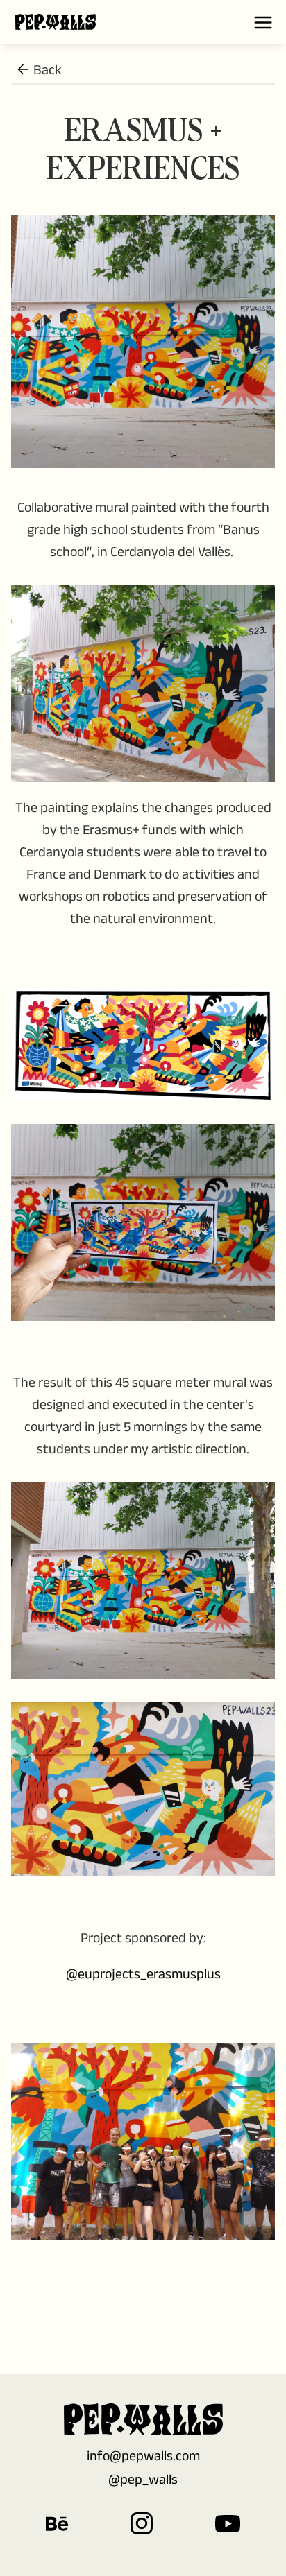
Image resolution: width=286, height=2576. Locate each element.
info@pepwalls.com (143, 2455)
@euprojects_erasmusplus (143, 1973)
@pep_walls (143, 2479)
